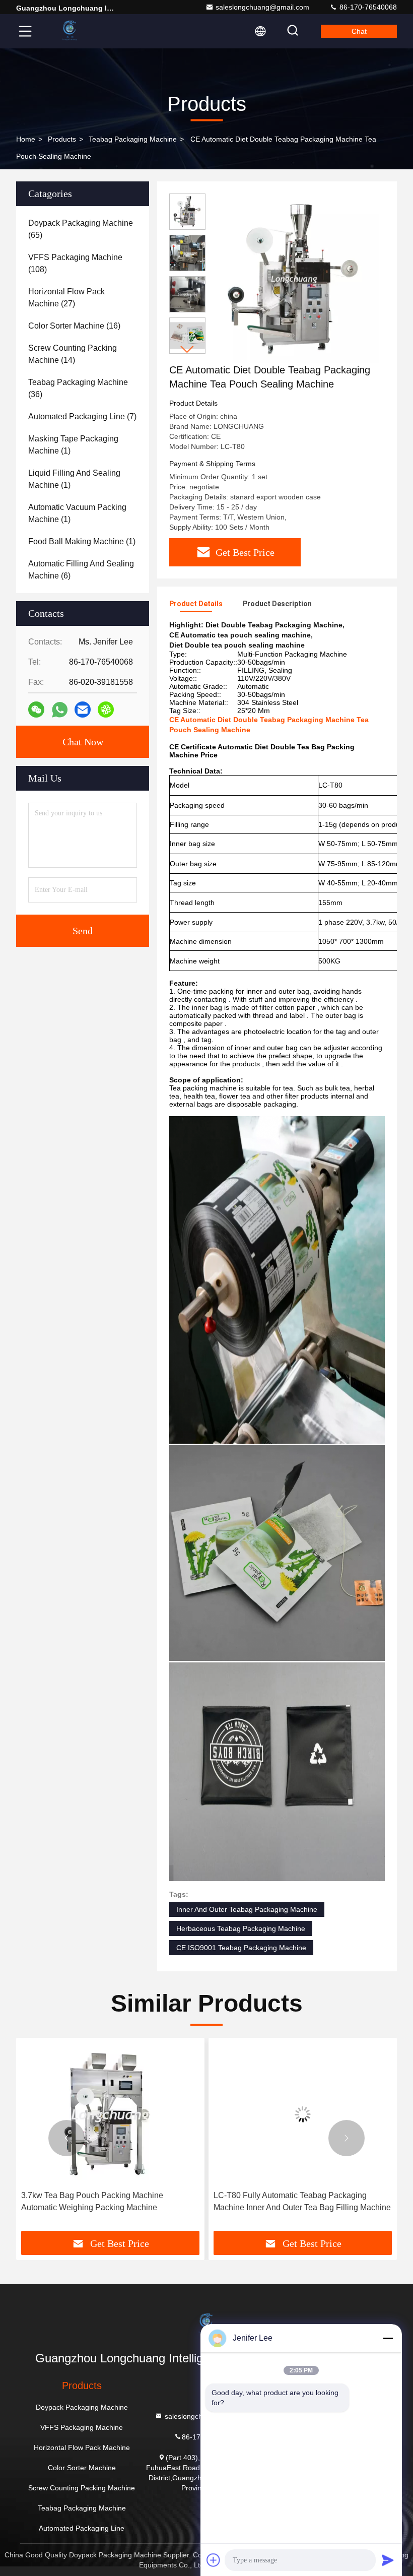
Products (62, 139)
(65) (81, 229)
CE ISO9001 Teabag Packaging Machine (241, 1948)
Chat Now (83, 742)
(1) (73, 445)
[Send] (388, 2560)
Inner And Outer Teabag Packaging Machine (247, 1909)
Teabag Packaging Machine (133, 139)
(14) (73, 354)
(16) (74, 326)
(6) (81, 570)
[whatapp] (60, 710)
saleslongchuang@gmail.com (262, 7)
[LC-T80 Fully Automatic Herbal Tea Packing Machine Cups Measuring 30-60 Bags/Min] (303, 2114)
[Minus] (388, 2338)
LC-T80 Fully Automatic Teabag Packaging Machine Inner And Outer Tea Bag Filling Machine (110, 2201)
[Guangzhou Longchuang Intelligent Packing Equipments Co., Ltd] (70, 31)
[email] (83, 710)
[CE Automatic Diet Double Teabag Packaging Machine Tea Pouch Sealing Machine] (294, 278)
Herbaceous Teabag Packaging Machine (241, 1928)
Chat (359, 31)
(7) (82, 416)
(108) (75, 263)
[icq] (106, 710)
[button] (187, 349)
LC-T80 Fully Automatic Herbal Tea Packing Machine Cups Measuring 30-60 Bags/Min (292, 2201)
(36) (78, 388)
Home (26, 139)
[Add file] (214, 2560)
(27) (66, 298)
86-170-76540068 (367, 7)
